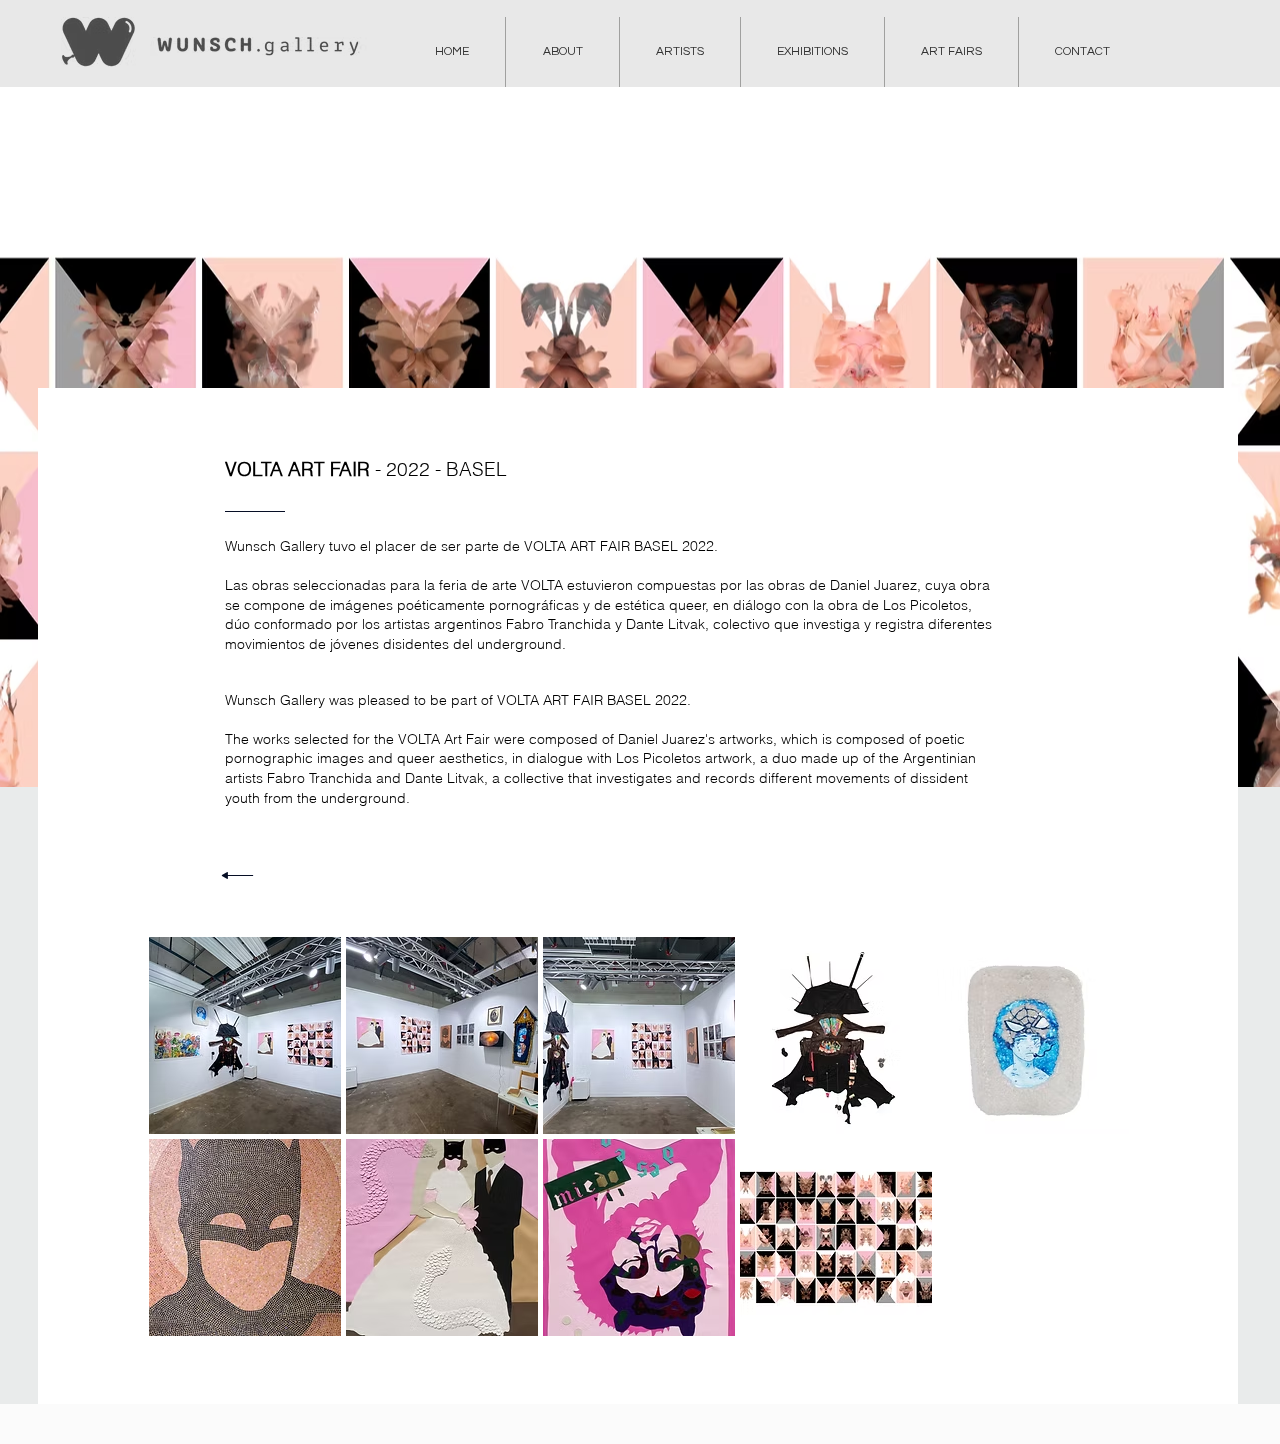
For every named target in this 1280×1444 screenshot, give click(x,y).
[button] (245, 1035)
